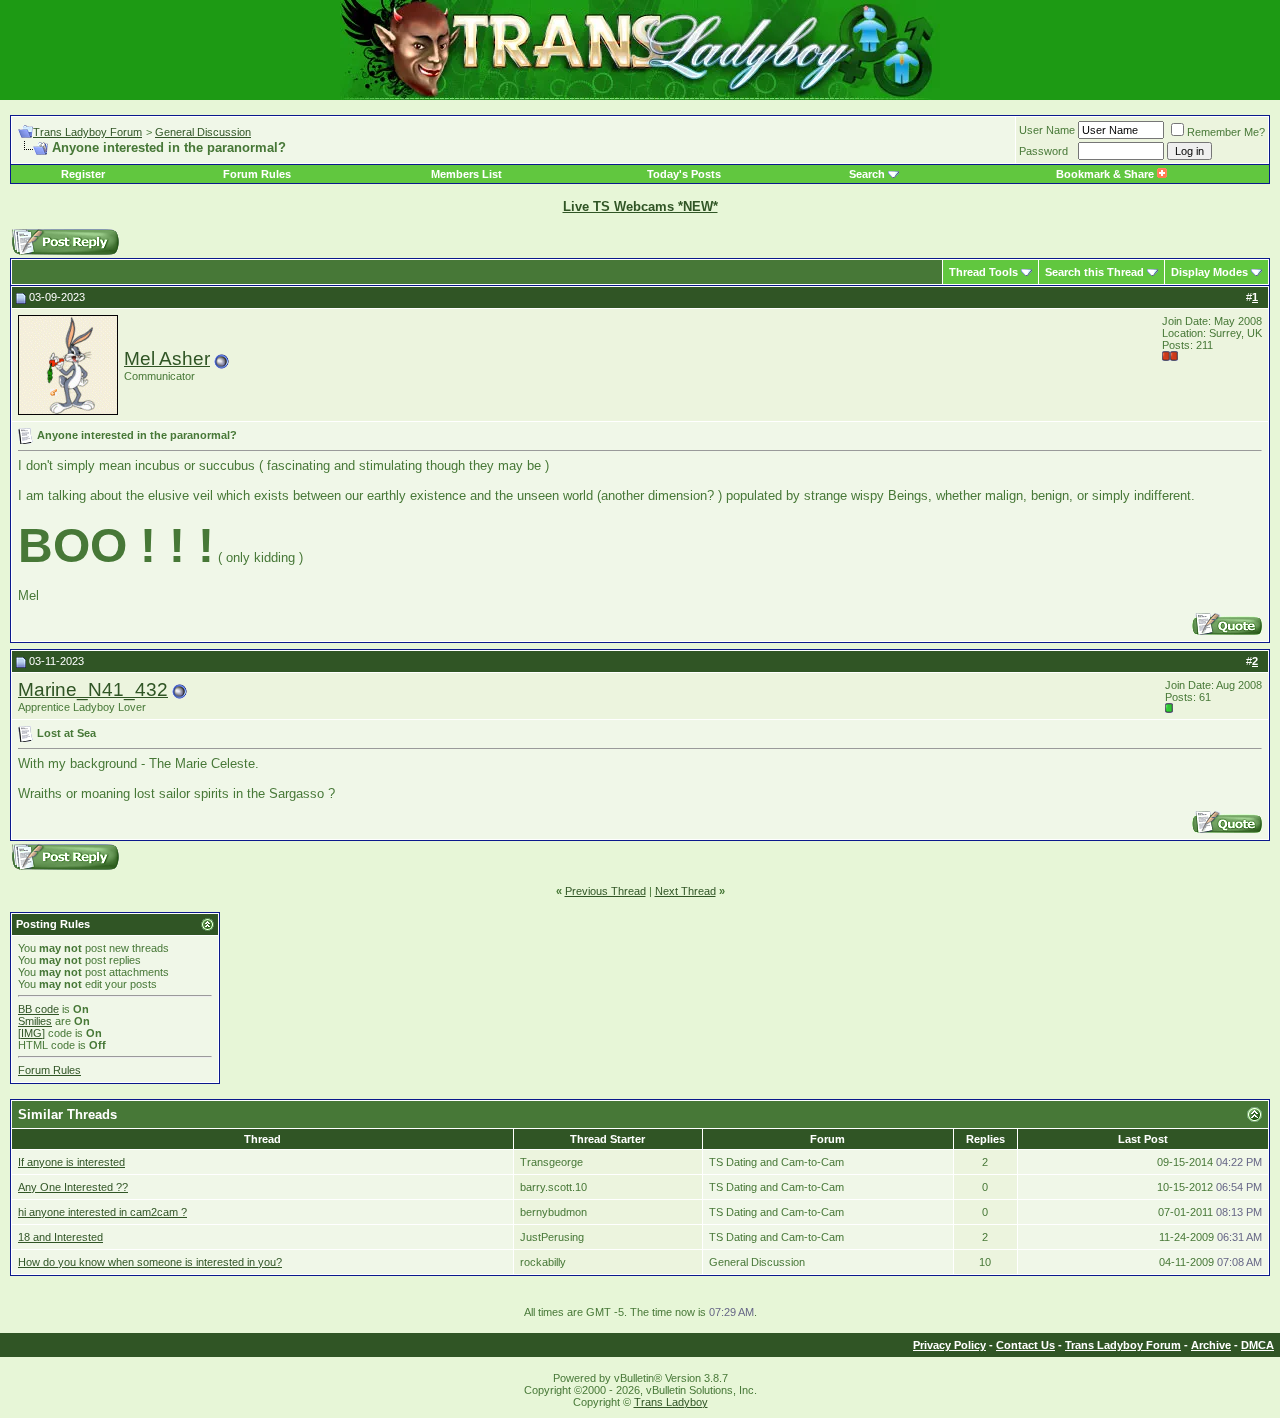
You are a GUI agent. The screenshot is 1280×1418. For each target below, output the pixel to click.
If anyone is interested (71, 1162)
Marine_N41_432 (93, 689)
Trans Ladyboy (671, 1402)
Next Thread (685, 891)
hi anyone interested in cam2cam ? (102, 1212)
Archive (1211, 1345)
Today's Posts (684, 174)
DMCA (1257, 1345)
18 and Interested (60, 1237)
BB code (38, 1009)
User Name (1047, 130)
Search (867, 174)
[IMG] (31, 1033)
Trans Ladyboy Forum (87, 132)
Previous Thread (605, 891)
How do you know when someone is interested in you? (150, 1262)
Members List (466, 174)
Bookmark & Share (1106, 174)
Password (1043, 151)
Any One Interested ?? (73, 1187)
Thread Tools (983, 272)
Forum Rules (257, 174)
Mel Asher (167, 358)
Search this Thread (1094, 272)
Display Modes (1209, 272)
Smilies (35, 1021)
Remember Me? (1226, 132)
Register (83, 174)
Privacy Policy (949, 1345)
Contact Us (1025, 1345)
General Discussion (203, 132)
